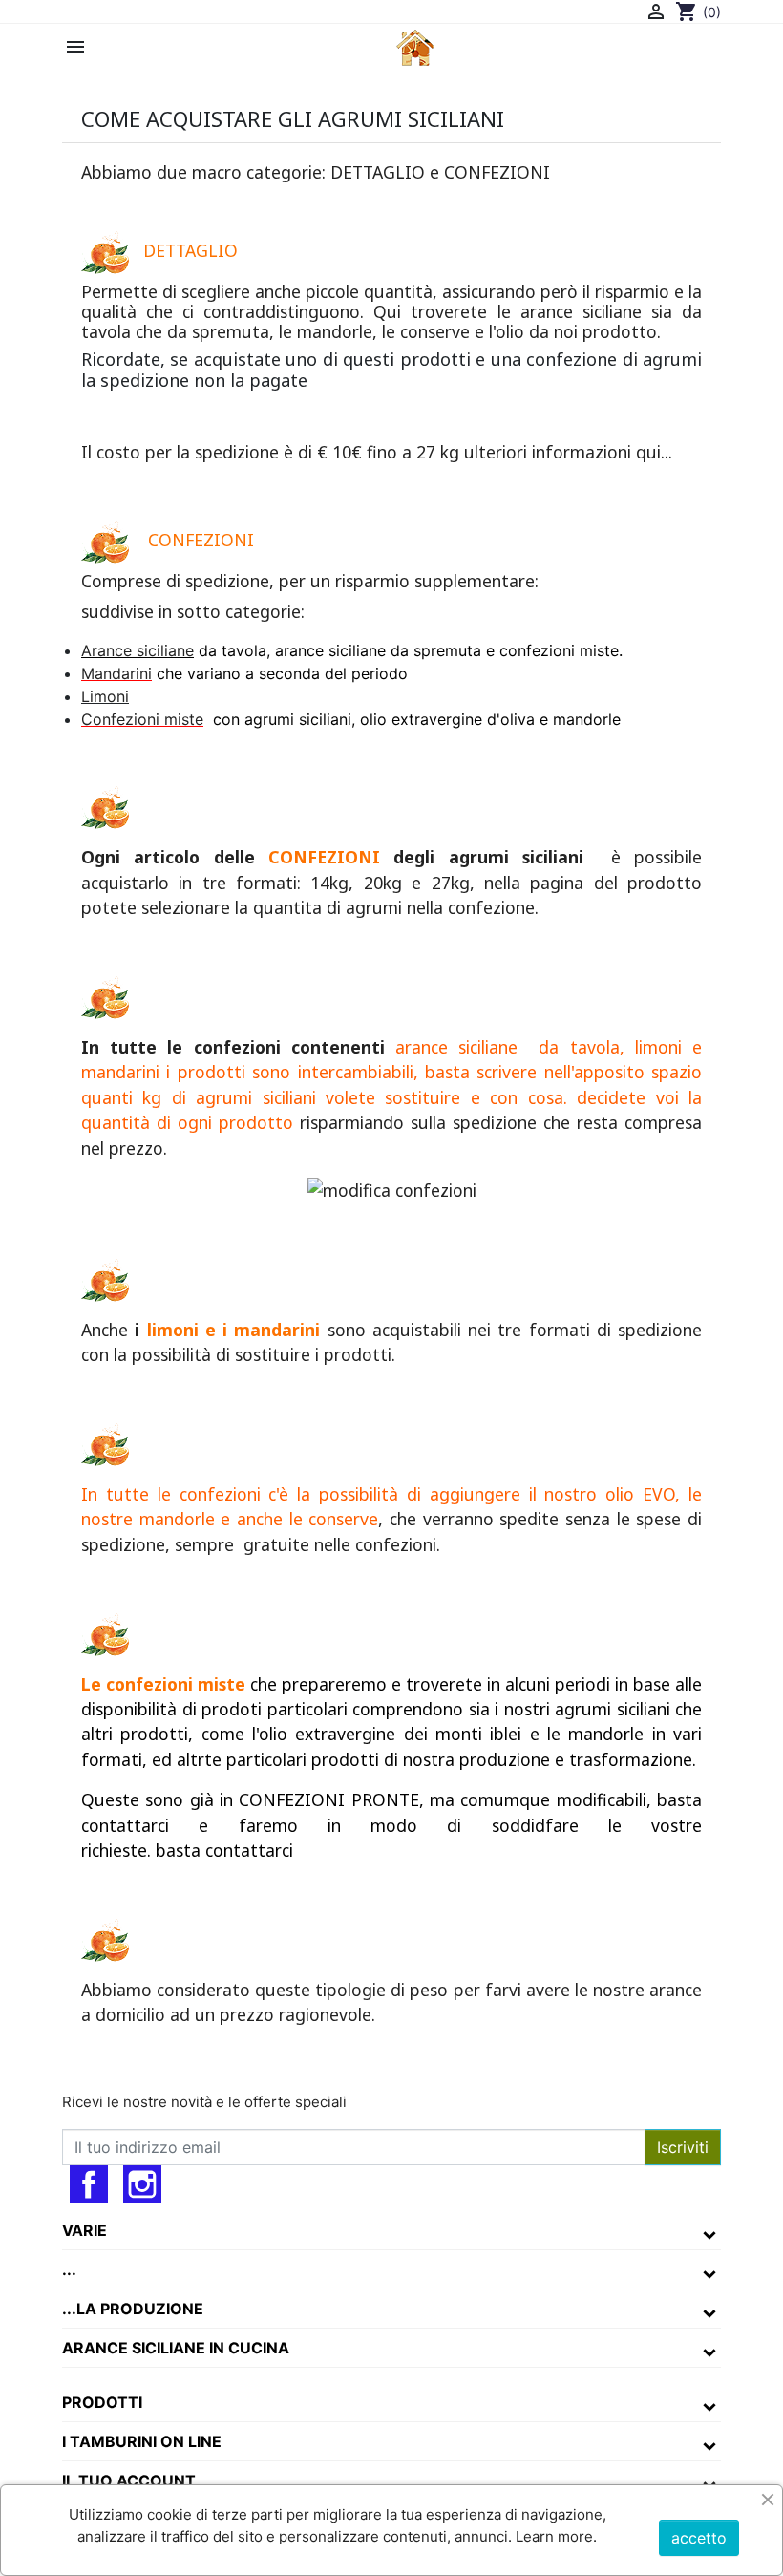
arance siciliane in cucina (176, 2348)
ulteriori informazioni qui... (566, 452)
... (69, 2269)
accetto (699, 2538)
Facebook (89, 2184)
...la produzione (133, 2309)
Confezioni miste (142, 719)
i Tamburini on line (142, 2441)
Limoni (105, 696)
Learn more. (554, 2536)
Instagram (142, 2184)
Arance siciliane (138, 650)
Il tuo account (129, 2480)
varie (85, 2230)
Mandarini (116, 673)
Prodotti (102, 2402)
